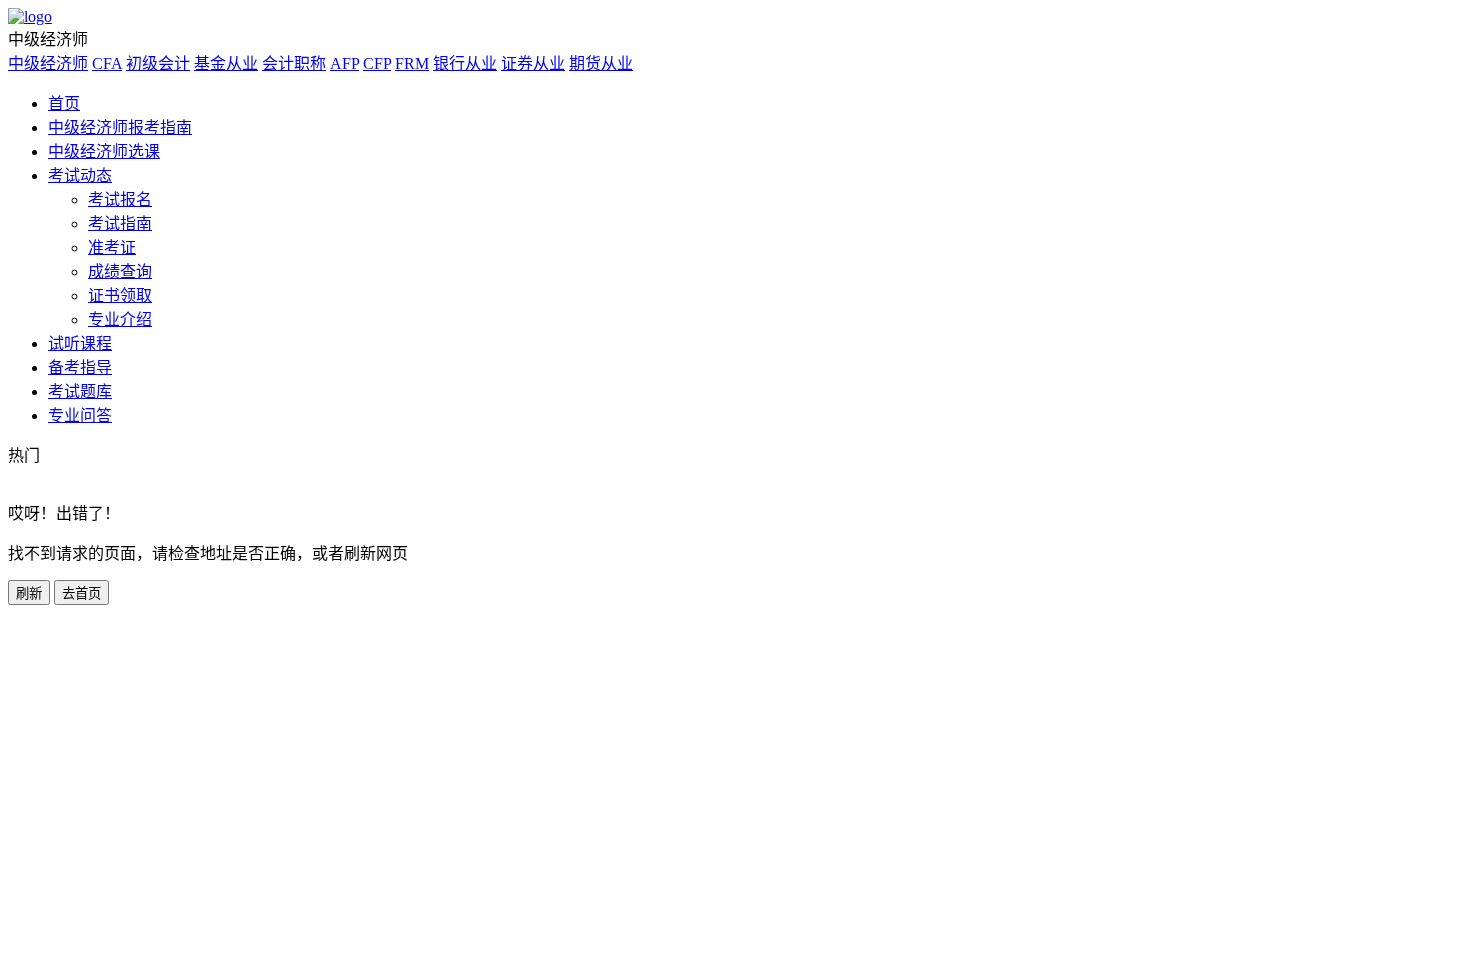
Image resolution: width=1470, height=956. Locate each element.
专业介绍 (120, 319)
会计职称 (294, 63)
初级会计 (158, 63)
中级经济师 (48, 63)
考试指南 (120, 223)
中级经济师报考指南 (120, 127)
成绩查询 (120, 271)
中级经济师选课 (104, 151)
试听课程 (80, 343)
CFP (377, 63)
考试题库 (80, 391)
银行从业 (465, 63)
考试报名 (120, 199)
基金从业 (226, 63)
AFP (344, 63)
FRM (412, 63)
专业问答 (80, 415)
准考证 (112, 247)
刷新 (29, 593)
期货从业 (601, 63)
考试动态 (80, 175)
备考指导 (80, 367)
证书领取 (120, 295)
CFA (107, 63)
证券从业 (533, 63)
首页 (64, 103)
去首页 (81, 593)
